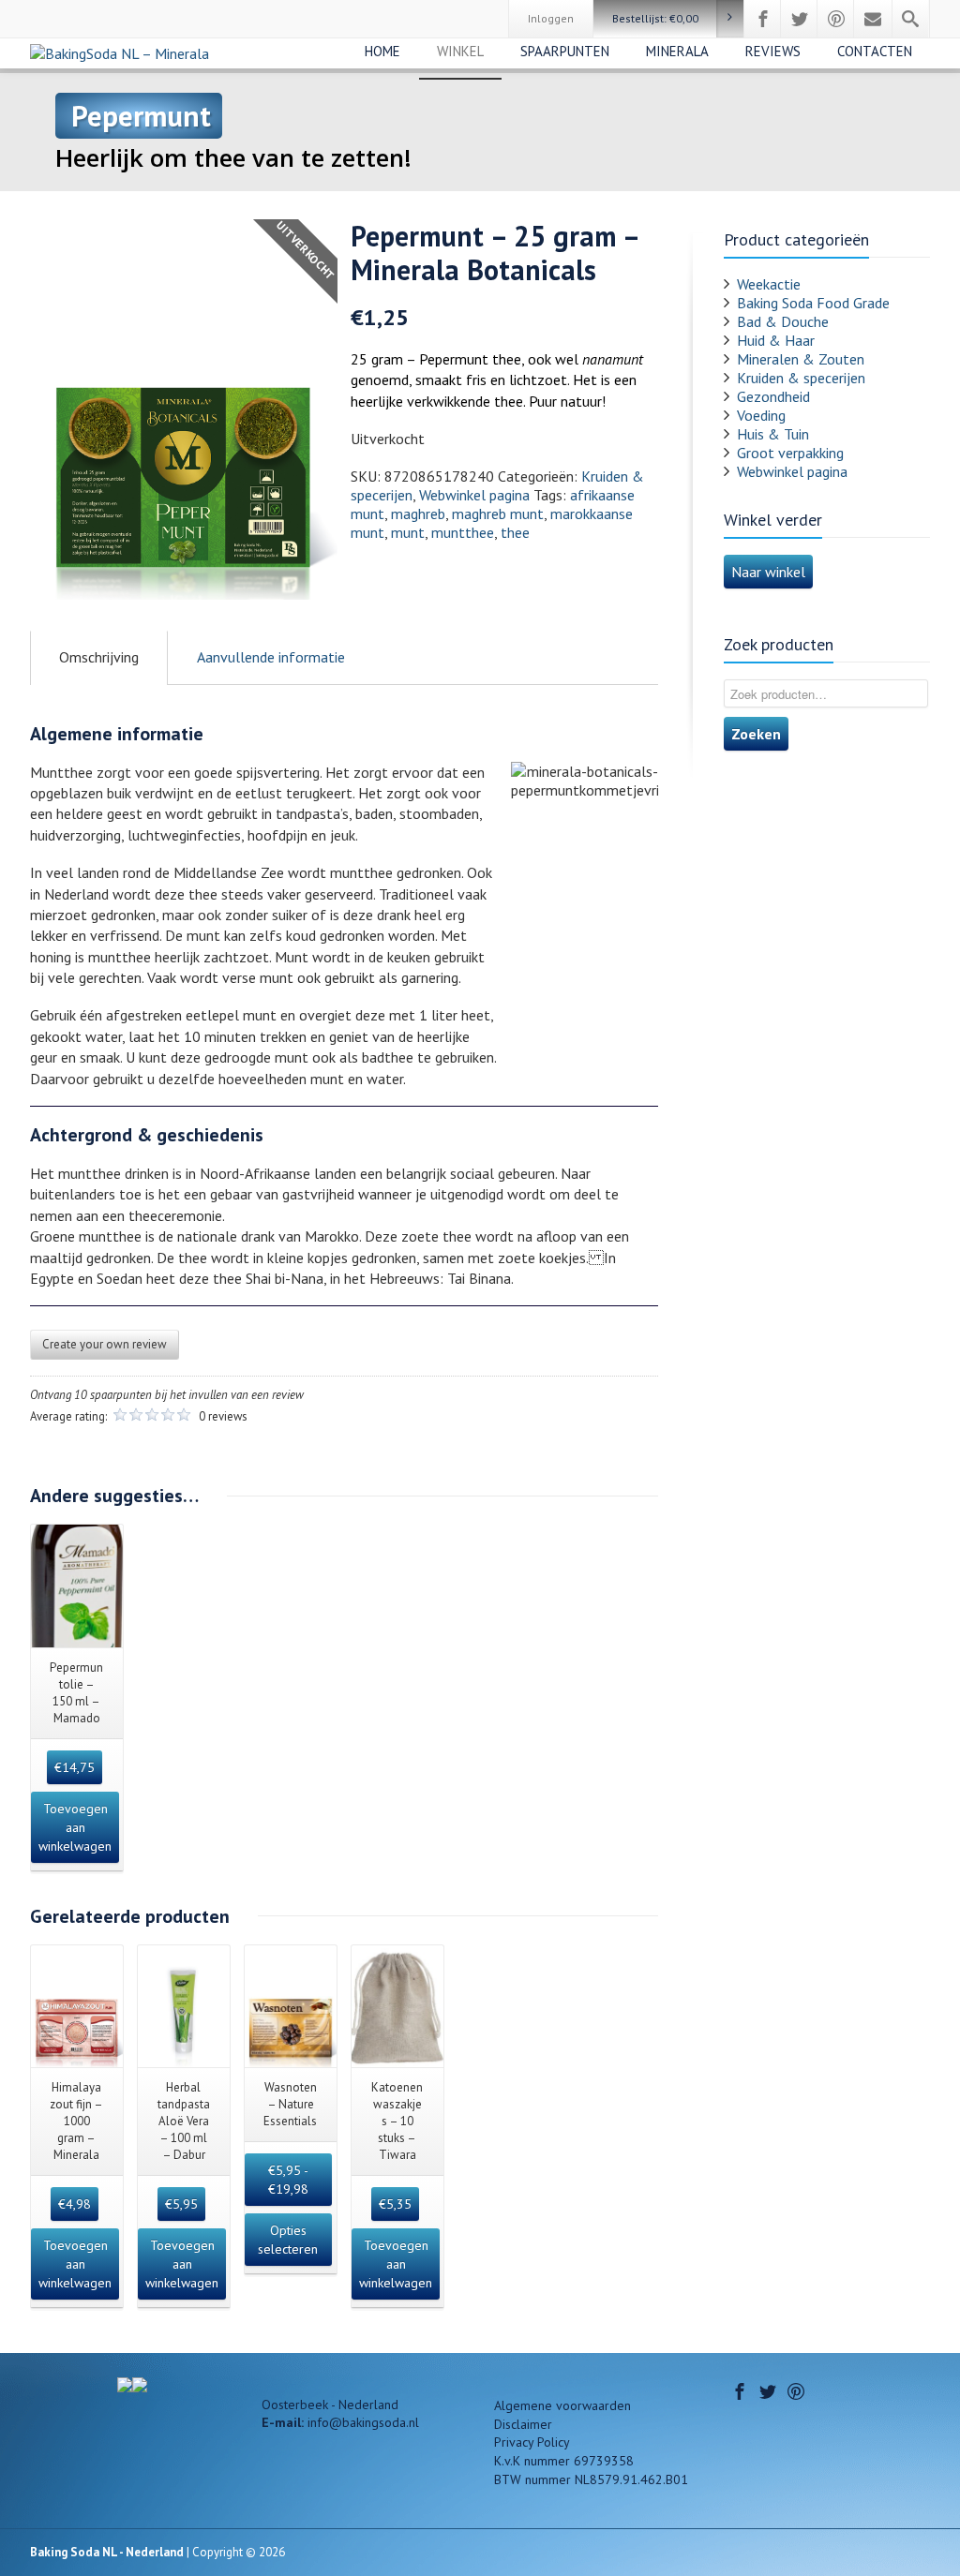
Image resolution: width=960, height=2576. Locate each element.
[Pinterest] (836, 19)
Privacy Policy (532, 2442)
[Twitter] (800, 19)
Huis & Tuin (773, 434)
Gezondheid (773, 396)
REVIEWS (773, 51)
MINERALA (677, 51)
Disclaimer (523, 2424)
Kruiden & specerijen (801, 378)
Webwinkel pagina (474, 495)
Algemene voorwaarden (562, 2405)
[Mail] (873, 19)
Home (382, 51)
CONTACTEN (875, 51)
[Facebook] (763, 19)
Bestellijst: (655, 18)
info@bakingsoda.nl (363, 2422)
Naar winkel (768, 572)
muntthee (463, 532)
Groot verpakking (790, 453)
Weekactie (769, 284)
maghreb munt (498, 514)
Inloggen (551, 18)
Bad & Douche (783, 321)
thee (515, 532)
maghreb (418, 514)
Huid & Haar (776, 340)
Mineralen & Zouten (801, 359)
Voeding (761, 415)
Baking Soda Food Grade (813, 303)
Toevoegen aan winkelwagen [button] (75, 1827)
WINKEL (460, 51)
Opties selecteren (288, 2240)
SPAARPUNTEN (565, 51)
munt (408, 532)
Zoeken (756, 734)
